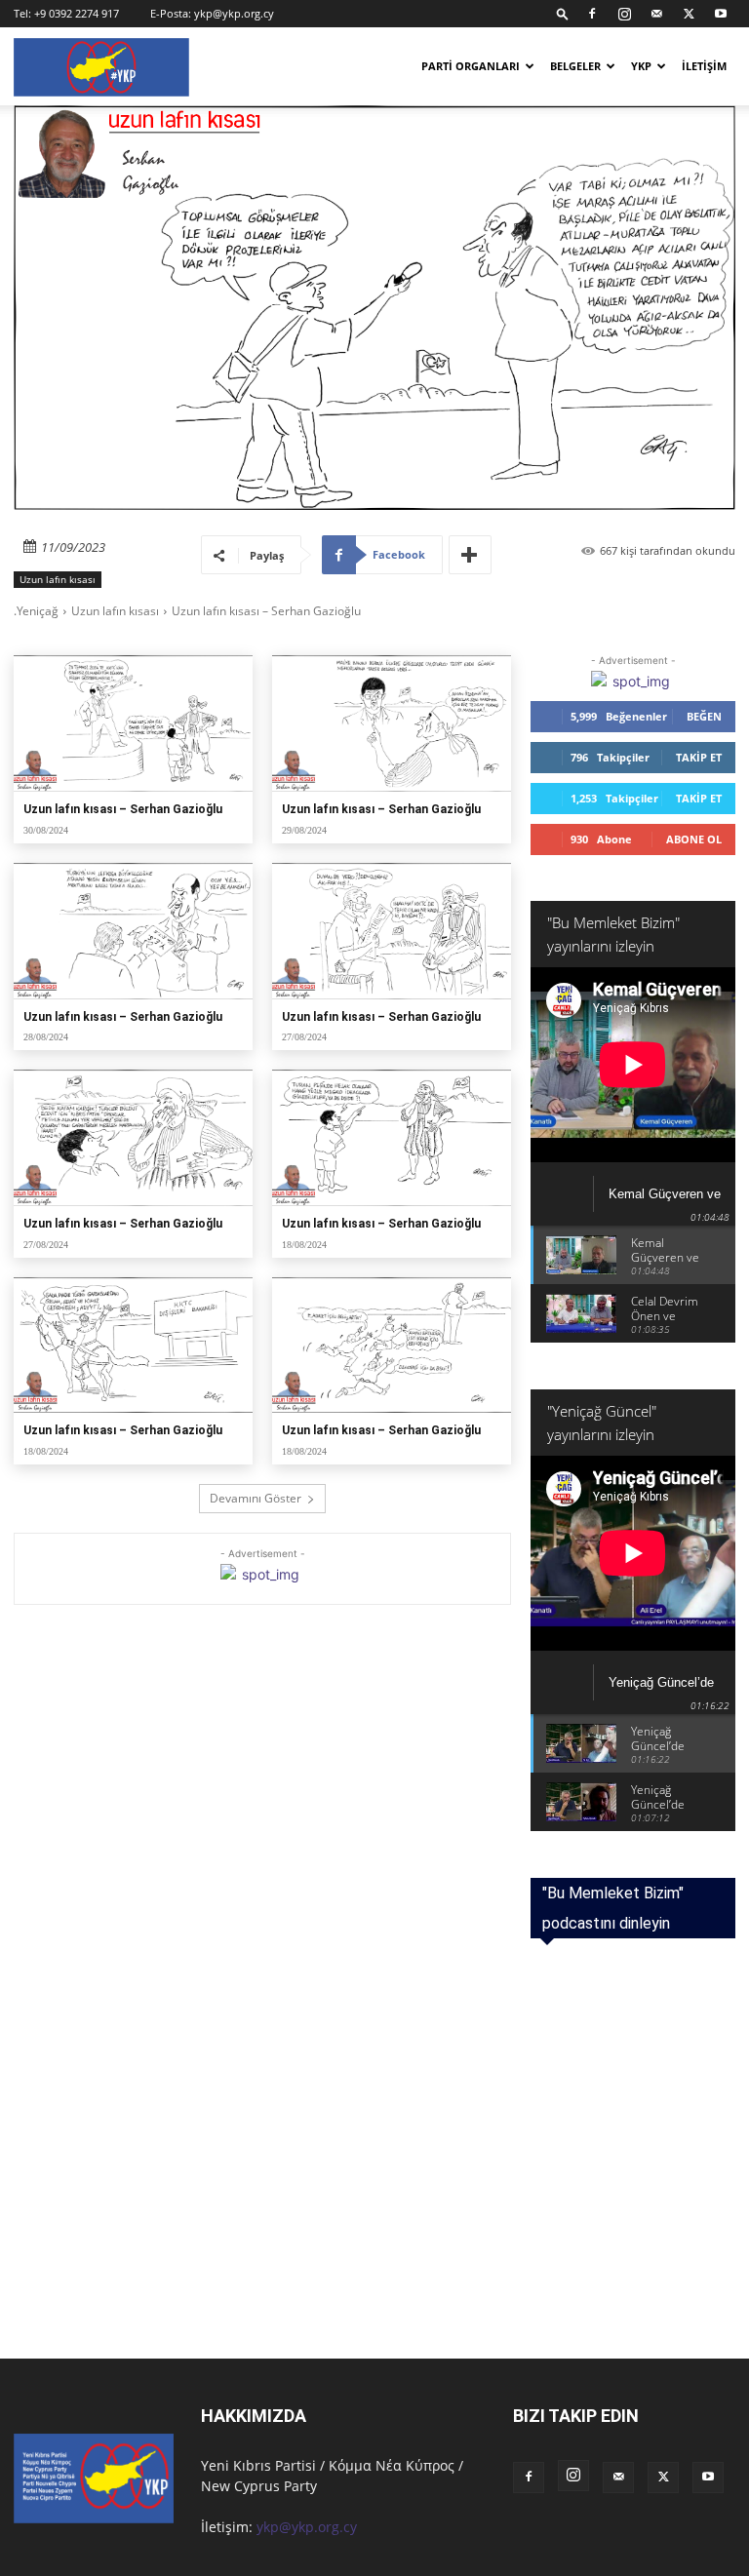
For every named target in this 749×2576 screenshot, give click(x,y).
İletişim (704, 66)
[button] (563, 13)
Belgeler (575, 66)
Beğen (704, 716)
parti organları (471, 66)
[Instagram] (624, 14)
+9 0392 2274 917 (77, 13)
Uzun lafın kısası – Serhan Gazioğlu (123, 809)
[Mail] (656, 14)
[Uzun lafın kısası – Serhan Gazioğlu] (133, 723)
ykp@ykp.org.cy (234, 13)
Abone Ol (694, 839)
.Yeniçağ (36, 611)
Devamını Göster (256, 1498)
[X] (689, 14)
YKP (641, 66)
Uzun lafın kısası (58, 579)
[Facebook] (592, 14)
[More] (470, 555)
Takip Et (699, 757)
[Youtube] (721, 14)
